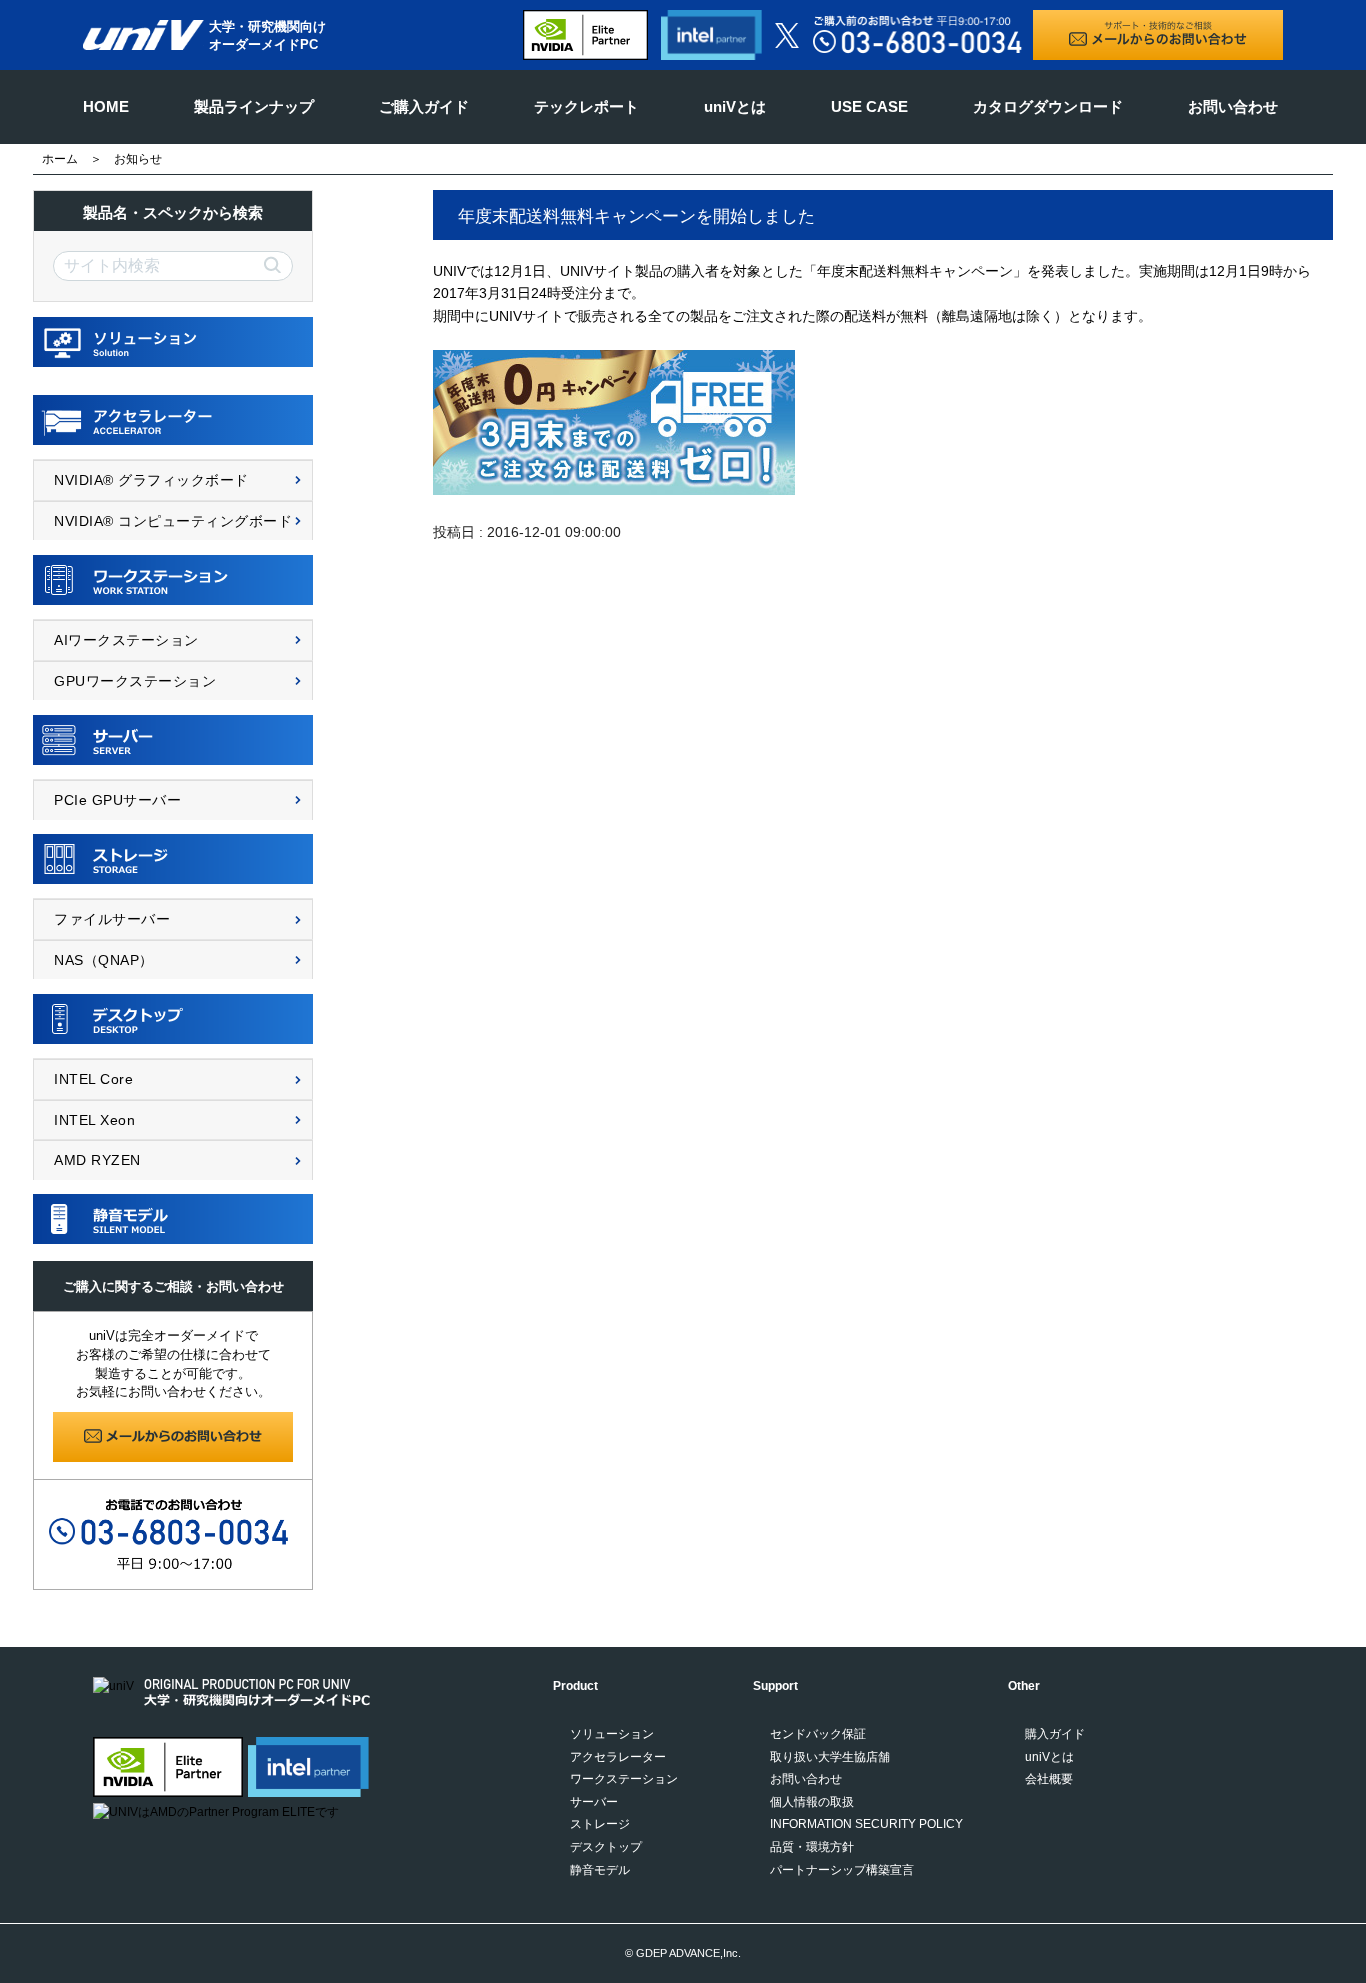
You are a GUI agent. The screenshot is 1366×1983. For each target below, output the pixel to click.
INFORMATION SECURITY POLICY (866, 1824)
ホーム (60, 159)
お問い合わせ (1233, 106)
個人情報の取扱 (812, 1802)
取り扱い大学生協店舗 (830, 1757)
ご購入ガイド (424, 106)
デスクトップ (606, 1847)
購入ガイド (1055, 1734)
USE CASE (869, 106)
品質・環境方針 (812, 1847)
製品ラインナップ (254, 106)
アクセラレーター (618, 1757)
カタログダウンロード (1048, 106)
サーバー (594, 1802)
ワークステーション (624, 1779)
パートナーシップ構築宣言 (842, 1870)
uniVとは (735, 106)
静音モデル (600, 1870)
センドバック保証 (818, 1734)
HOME (106, 106)
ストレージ (600, 1824)
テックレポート (586, 106)
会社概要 (1049, 1779)
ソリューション (612, 1734)
